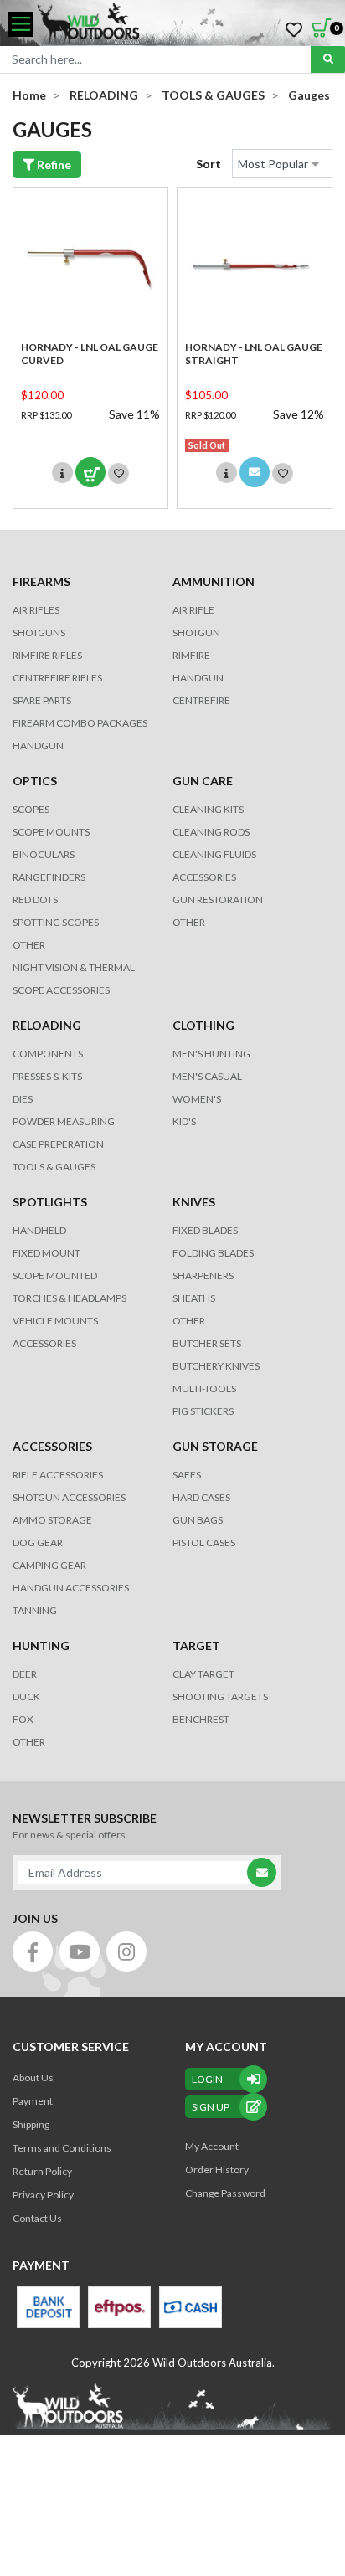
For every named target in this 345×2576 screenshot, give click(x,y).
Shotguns (39, 632)
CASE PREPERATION (58, 1144)
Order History (217, 2170)
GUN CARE (203, 781)
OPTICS (35, 781)
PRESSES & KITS (47, 1076)
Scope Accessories (61, 990)
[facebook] (33, 1951)
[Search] (328, 59)
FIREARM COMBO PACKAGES (80, 723)
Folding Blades (213, 1253)
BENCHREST (201, 1719)
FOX (23, 1719)
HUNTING (41, 1645)
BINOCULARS (44, 854)
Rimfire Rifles (47, 655)
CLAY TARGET (203, 1674)
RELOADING (47, 1025)
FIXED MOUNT (46, 1253)
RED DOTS (35, 900)
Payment (33, 2101)
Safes (187, 1475)
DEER (25, 1674)
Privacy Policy (43, 2195)
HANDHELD (39, 1230)
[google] (80, 1951)
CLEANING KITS (208, 809)
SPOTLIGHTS (50, 1202)
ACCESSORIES (204, 877)
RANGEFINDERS (49, 877)
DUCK (26, 1697)
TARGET (196, 1645)
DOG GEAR (38, 1543)
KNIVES (194, 1202)
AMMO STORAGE (52, 1520)
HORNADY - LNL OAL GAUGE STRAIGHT (254, 354)
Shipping (31, 2124)
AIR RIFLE (193, 610)
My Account (212, 2146)
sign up (211, 2107)
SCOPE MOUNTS (51, 832)
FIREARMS (41, 581)
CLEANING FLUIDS (214, 854)
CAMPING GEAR (49, 1565)
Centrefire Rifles (57, 678)
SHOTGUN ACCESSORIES (69, 1497)
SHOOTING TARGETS (220, 1697)
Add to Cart (90, 472)
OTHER (29, 945)
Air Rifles (36, 610)
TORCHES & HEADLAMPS (70, 1298)
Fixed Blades (205, 1230)
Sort (209, 164)
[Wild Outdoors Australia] (185, 24)
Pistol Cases (204, 1543)
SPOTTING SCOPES (56, 922)
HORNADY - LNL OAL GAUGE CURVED (90, 354)
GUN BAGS (198, 1520)
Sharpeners (203, 1275)
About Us (33, 2077)
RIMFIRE (191, 655)
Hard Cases (201, 1497)
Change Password (225, 2193)
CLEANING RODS (211, 832)
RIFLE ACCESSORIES (58, 1475)
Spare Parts (42, 700)
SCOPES (31, 809)
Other (189, 1321)
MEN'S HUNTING (211, 1054)
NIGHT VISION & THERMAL (74, 967)
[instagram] (126, 1951)
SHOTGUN (196, 632)
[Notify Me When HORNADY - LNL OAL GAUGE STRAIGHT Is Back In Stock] (255, 472)
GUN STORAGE (215, 1446)
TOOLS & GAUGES (54, 1167)
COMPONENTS (48, 1054)
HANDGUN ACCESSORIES (71, 1588)
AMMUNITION (214, 581)
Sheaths (194, 1298)
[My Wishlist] (294, 30)
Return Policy (42, 2171)
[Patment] (48, 2307)
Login (207, 2079)
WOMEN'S (197, 1099)
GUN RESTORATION (218, 900)
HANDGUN (198, 678)
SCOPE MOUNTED (55, 1275)
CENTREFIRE (201, 700)
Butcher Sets (207, 1343)
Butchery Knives (216, 1366)
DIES (23, 1099)
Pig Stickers (203, 1411)
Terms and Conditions (62, 2148)
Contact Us (37, 2218)
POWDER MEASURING (64, 1121)
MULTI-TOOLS (204, 1388)
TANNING (35, 1610)
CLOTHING (203, 1025)
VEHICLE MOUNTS (55, 1321)
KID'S (184, 1121)
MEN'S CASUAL (207, 1076)
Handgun (38, 746)
